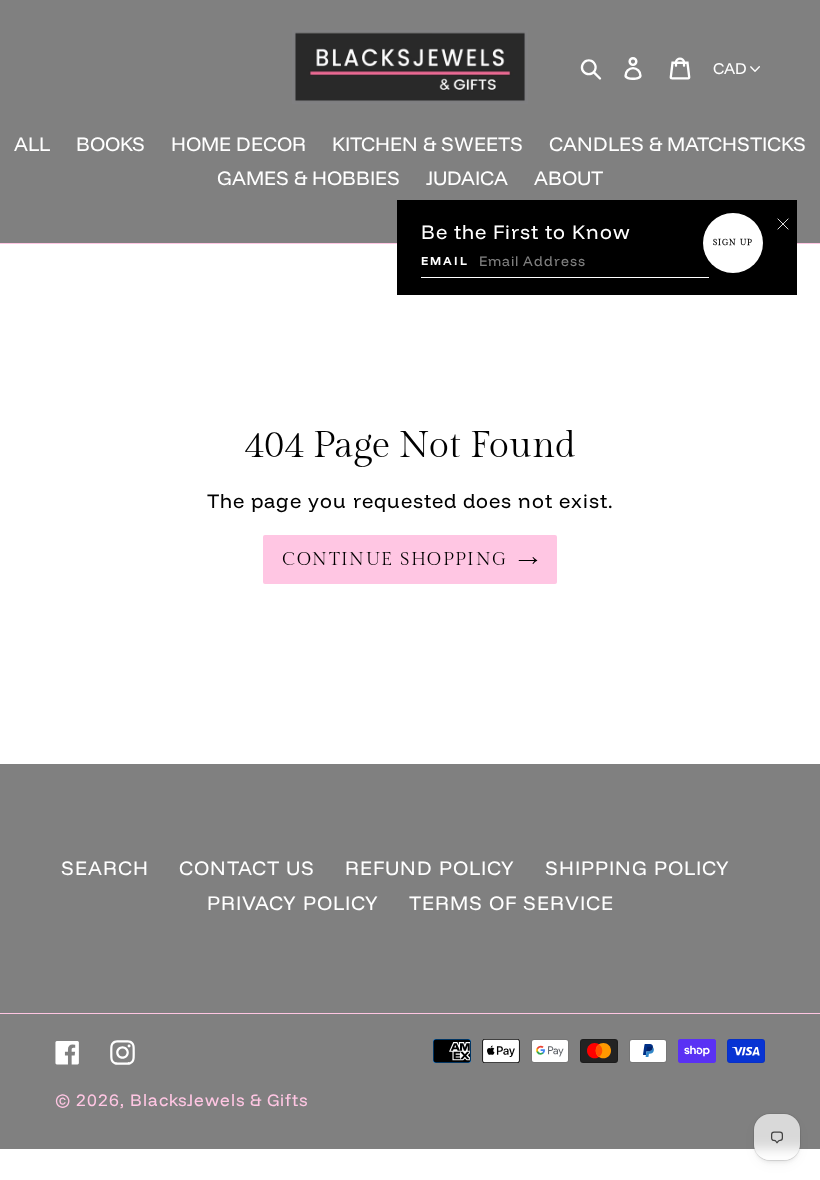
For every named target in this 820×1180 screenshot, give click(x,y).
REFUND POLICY (430, 867)
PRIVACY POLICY (293, 902)
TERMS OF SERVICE (511, 902)
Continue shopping (394, 559)
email (445, 260)
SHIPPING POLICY (637, 867)
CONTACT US (247, 867)
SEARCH (105, 867)
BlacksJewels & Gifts (219, 1099)
